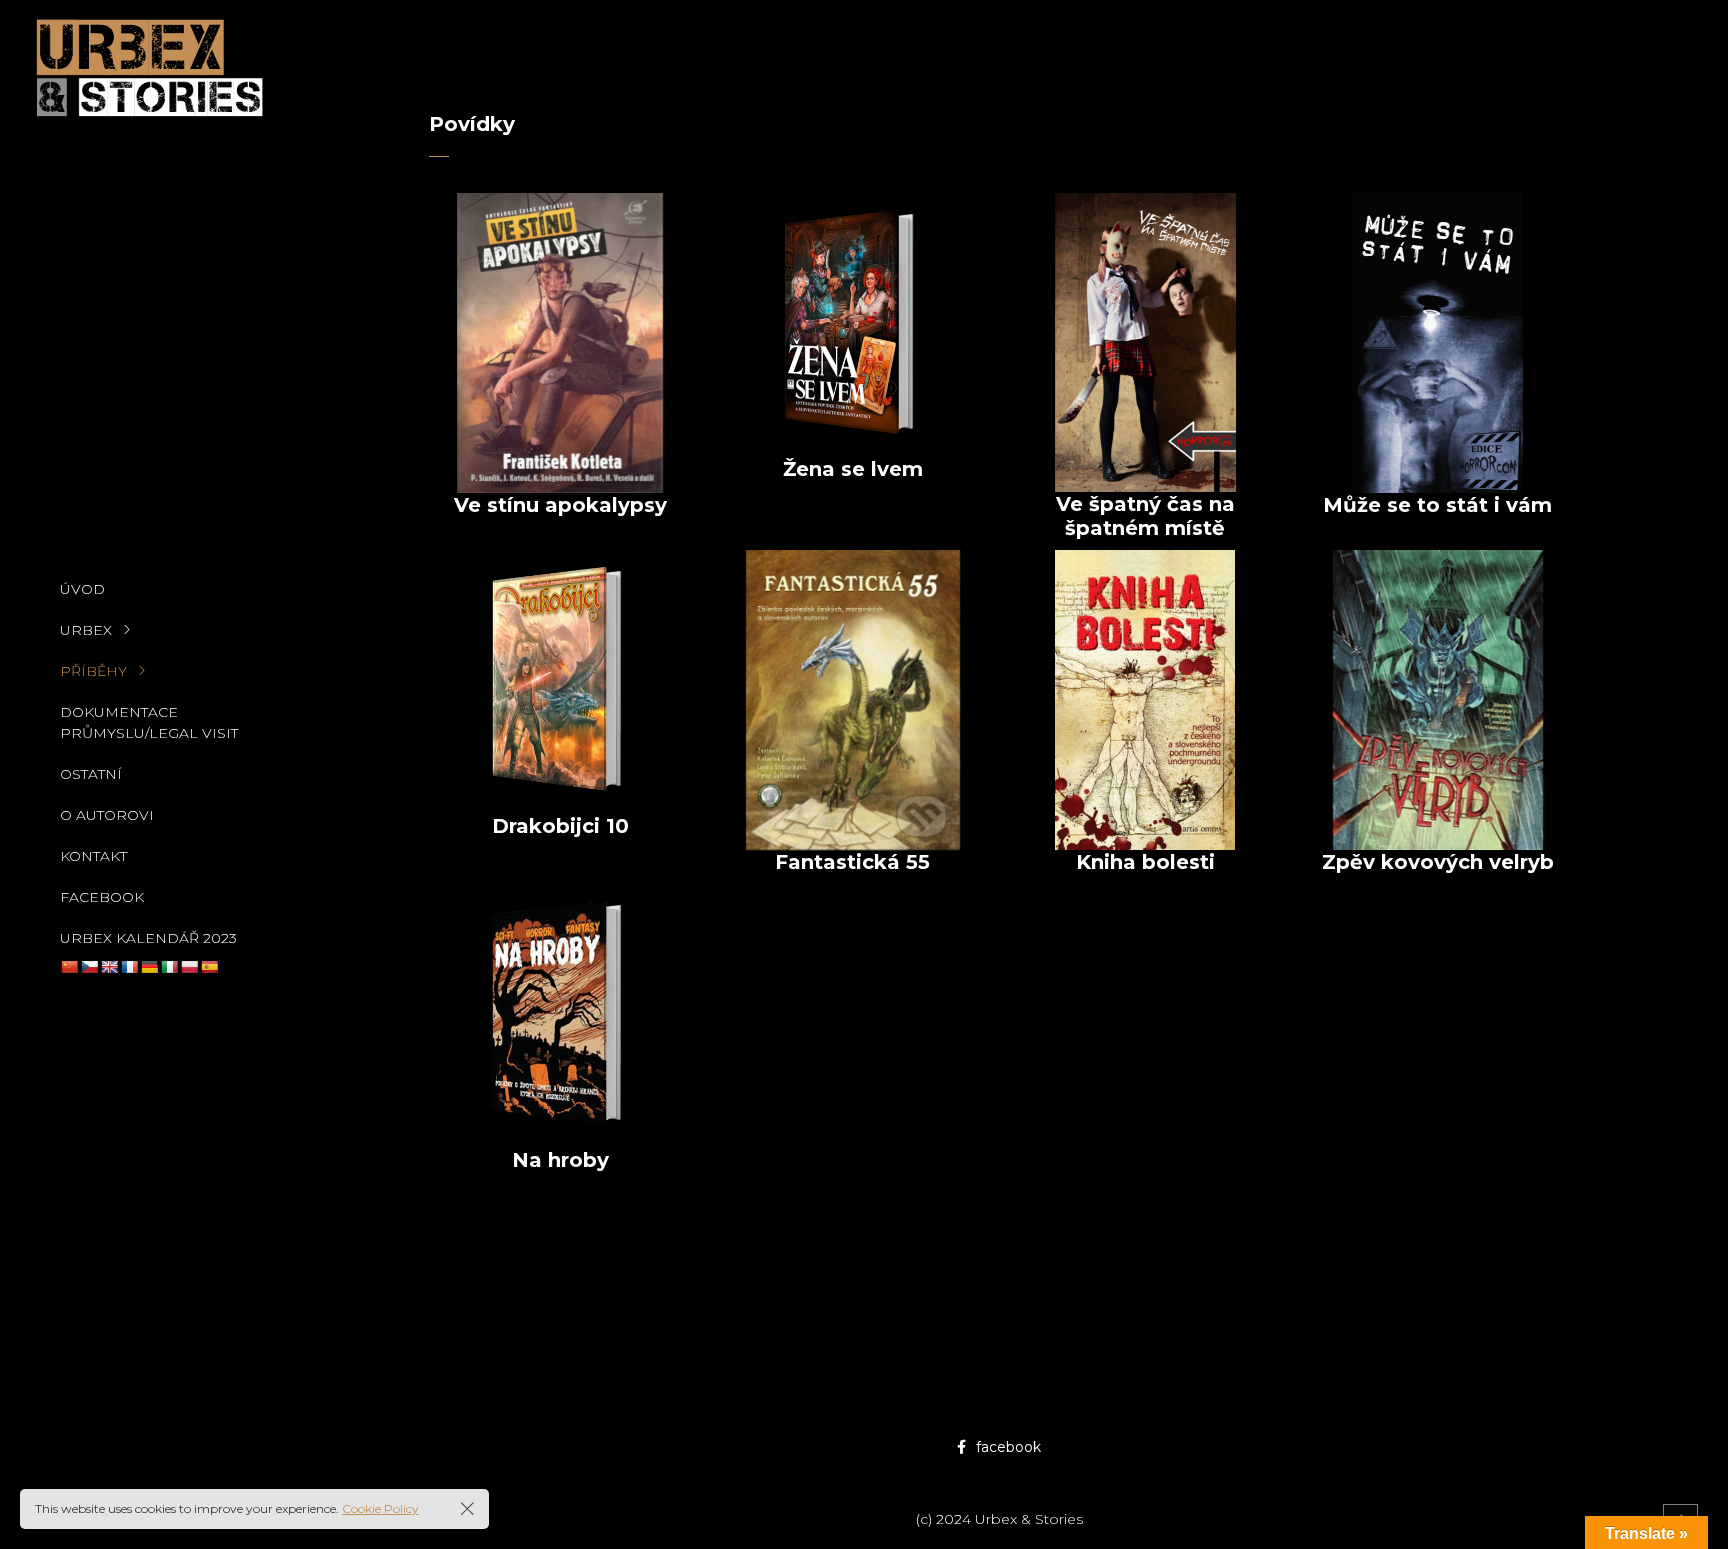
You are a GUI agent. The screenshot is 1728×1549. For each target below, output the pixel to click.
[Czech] (89, 967)
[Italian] (169, 967)
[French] (129, 967)
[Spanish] (209, 967)
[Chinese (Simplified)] (69, 967)
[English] (109, 967)
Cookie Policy (380, 1508)
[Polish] (189, 967)
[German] (149, 967)
